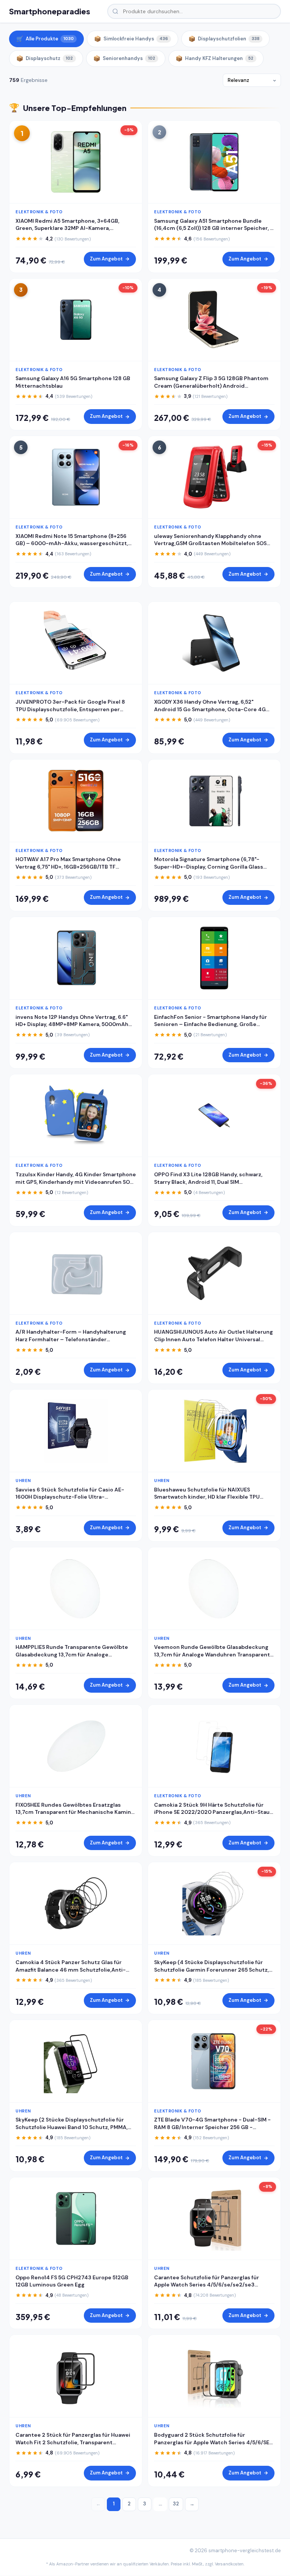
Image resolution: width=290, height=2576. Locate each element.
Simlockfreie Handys (131, 39)
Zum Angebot (106, 259)
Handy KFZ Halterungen (214, 59)
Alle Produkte (45, 39)
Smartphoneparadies (50, 11)
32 (176, 2504)
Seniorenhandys (124, 59)
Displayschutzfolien (224, 39)
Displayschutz (45, 59)
